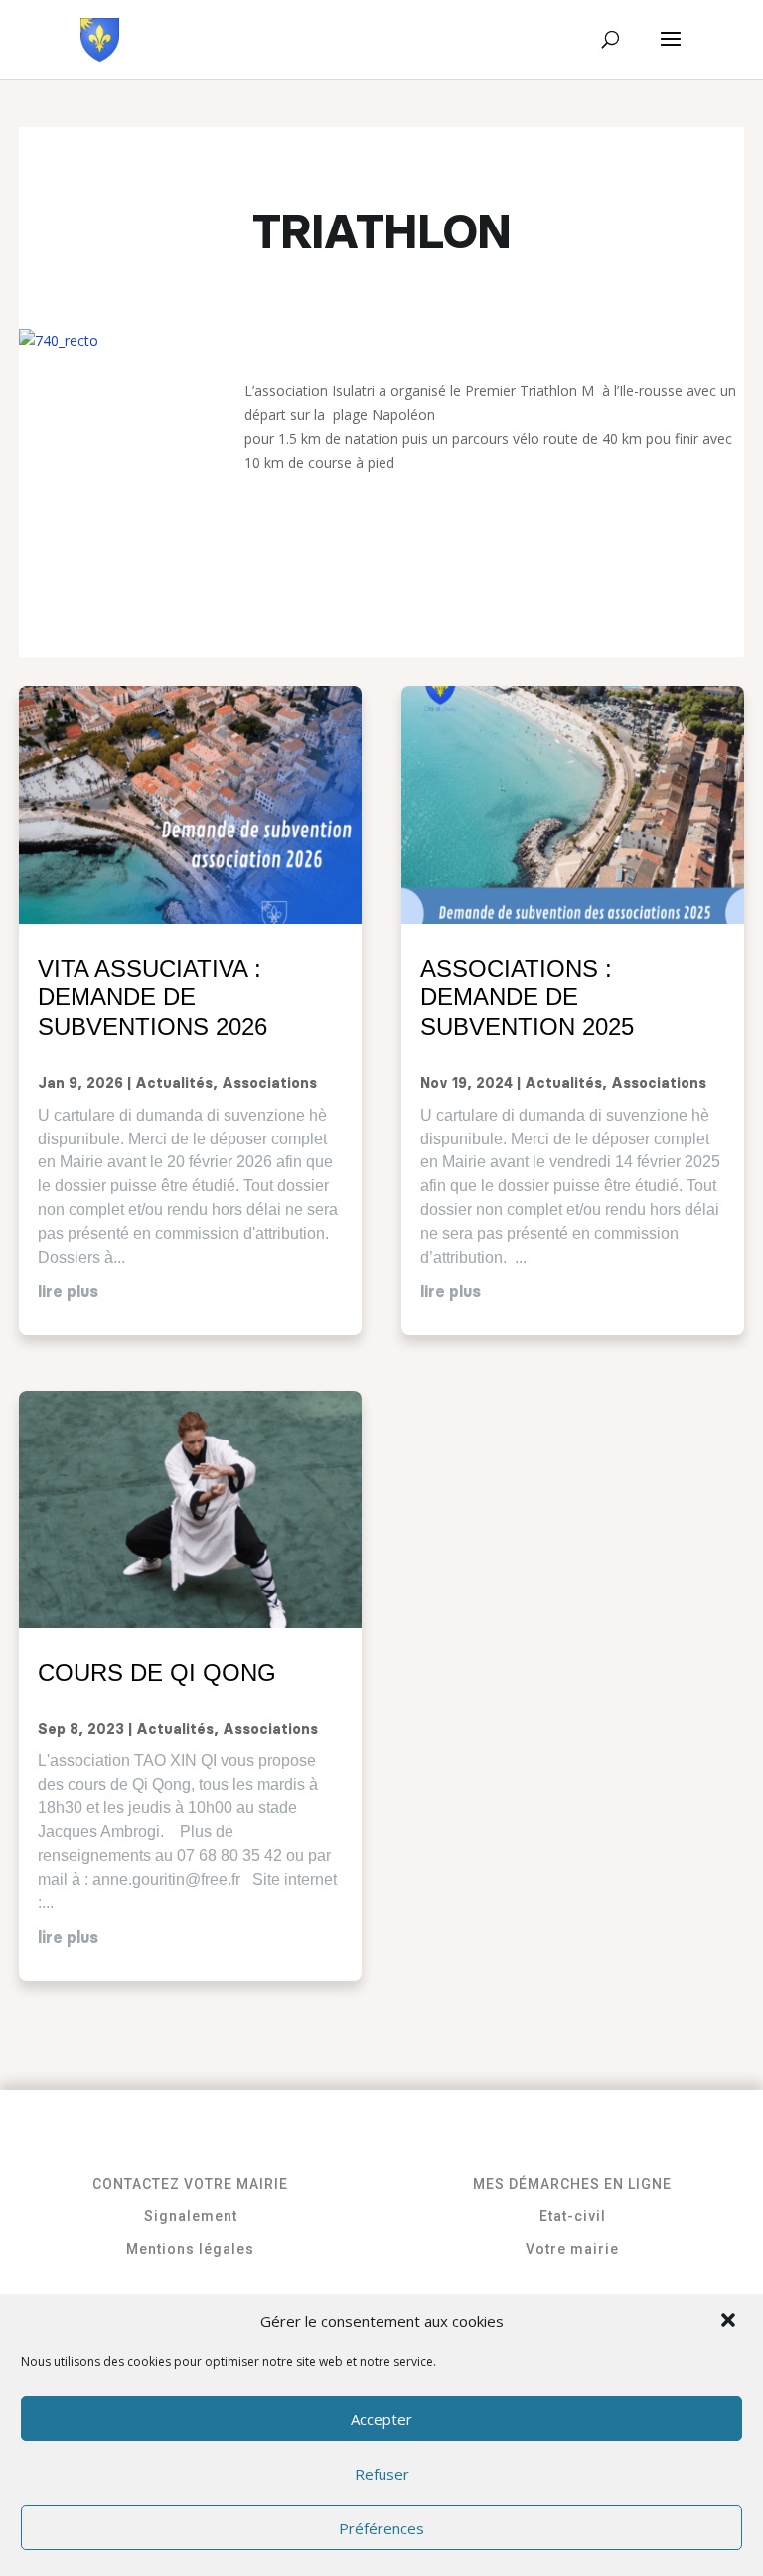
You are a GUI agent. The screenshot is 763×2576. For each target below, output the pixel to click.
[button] (730, 2322)
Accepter (381, 2419)
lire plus (68, 1292)
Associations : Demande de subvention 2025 (527, 998)
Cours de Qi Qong (157, 1672)
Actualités (174, 1084)
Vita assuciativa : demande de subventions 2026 (153, 998)
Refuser (382, 2474)
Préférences (381, 2528)
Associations (269, 1084)
